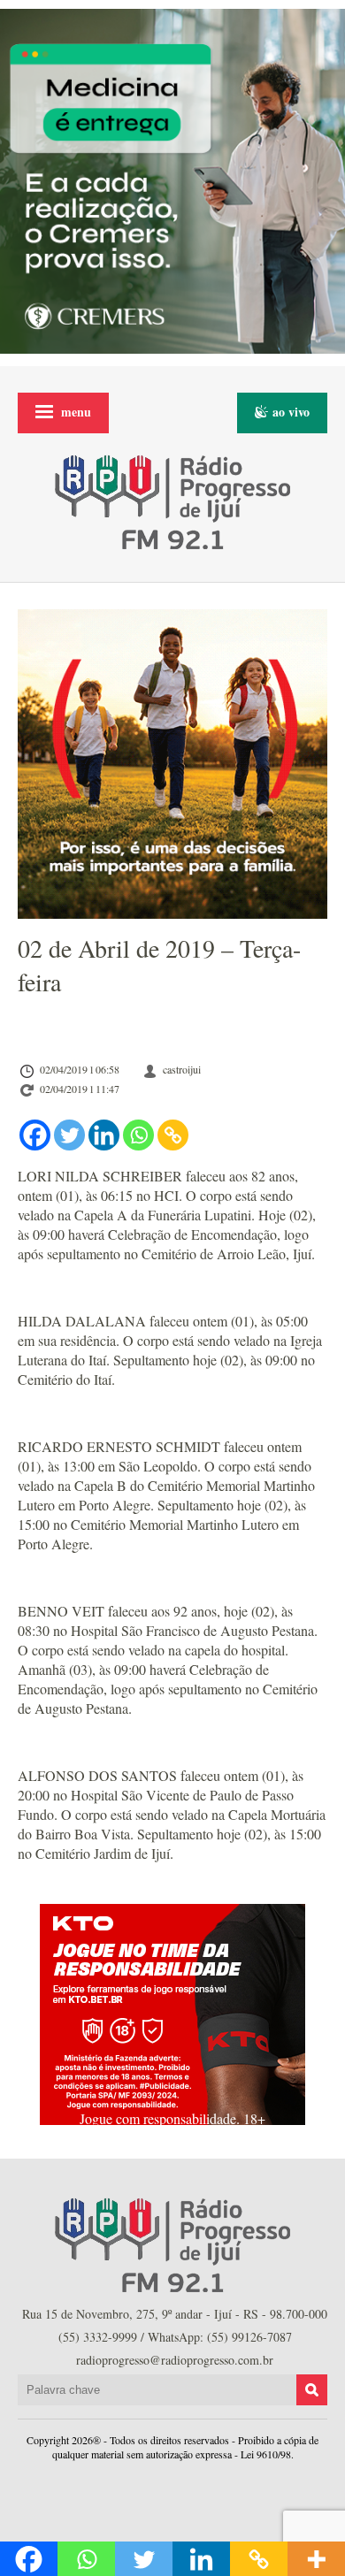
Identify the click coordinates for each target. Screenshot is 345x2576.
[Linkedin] (104, 1135)
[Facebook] (35, 1135)
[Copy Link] (173, 1135)
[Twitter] (69, 1135)
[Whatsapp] (138, 1135)
